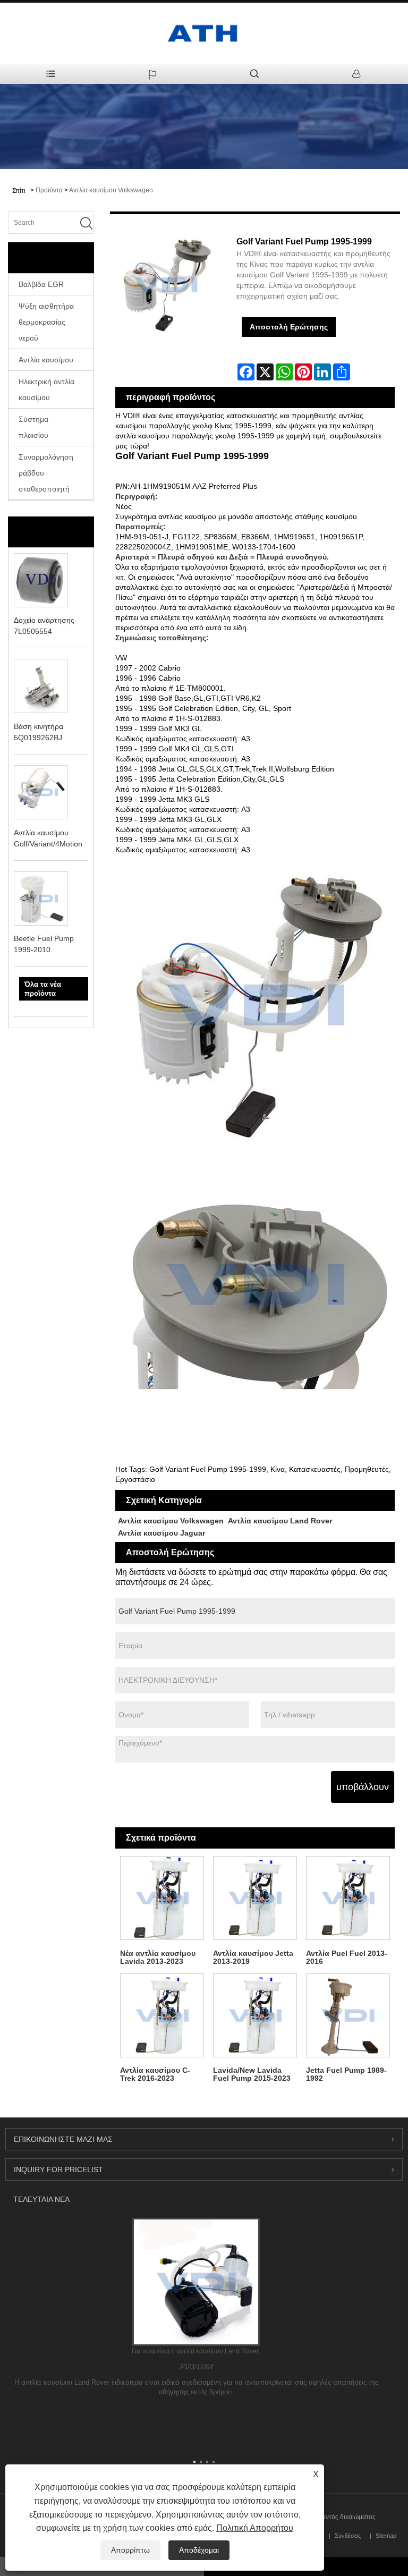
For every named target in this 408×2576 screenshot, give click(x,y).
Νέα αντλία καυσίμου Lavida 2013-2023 (158, 1957)
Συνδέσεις (348, 2536)
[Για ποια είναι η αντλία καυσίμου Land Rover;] (196, 2282)
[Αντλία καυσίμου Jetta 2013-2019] (255, 1898)
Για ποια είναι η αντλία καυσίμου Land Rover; (196, 2351)
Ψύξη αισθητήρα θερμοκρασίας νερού (46, 322)
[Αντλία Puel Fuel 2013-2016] (348, 1898)
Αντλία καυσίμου (46, 360)
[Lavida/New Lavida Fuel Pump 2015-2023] (255, 2015)
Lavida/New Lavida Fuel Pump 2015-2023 (252, 2074)
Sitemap (386, 2536)
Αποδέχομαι (199, 2550)
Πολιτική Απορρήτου (255, 2528)
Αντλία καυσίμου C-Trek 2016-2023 (155, 2074)
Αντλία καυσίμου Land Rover (280, 1521)
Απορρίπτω (130, 2550)
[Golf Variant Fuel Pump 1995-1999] (166, 285)
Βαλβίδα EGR (41, 284)
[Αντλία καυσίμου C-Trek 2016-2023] (162, 2015)
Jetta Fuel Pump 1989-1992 (346, 2074)
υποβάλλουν (363, 1787)
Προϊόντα (49, 190)
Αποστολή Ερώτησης (289, 327)
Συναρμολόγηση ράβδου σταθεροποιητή (46, 473)
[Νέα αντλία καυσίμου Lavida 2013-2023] (162, 1898)
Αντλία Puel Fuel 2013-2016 (347, 1957)
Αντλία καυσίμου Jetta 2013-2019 (253, 1957)
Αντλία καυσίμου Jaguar (161, 1533)
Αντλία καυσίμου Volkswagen (111, 190)
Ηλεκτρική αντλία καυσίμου (46, 389)
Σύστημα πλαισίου (33, 427)
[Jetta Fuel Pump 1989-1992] (348, 2015)
